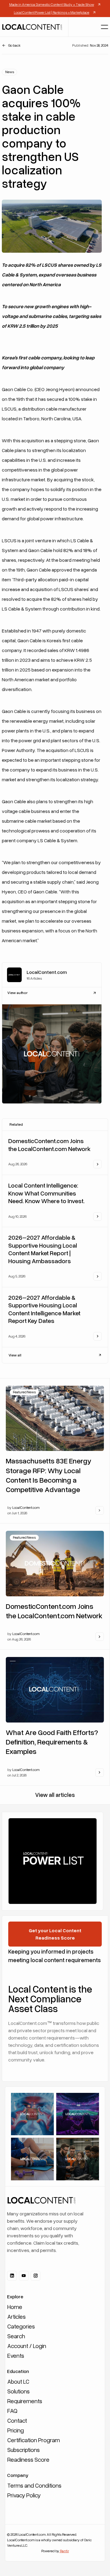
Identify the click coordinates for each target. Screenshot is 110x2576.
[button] (105, 27)
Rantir (64, 2551)
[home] (32, 27)
